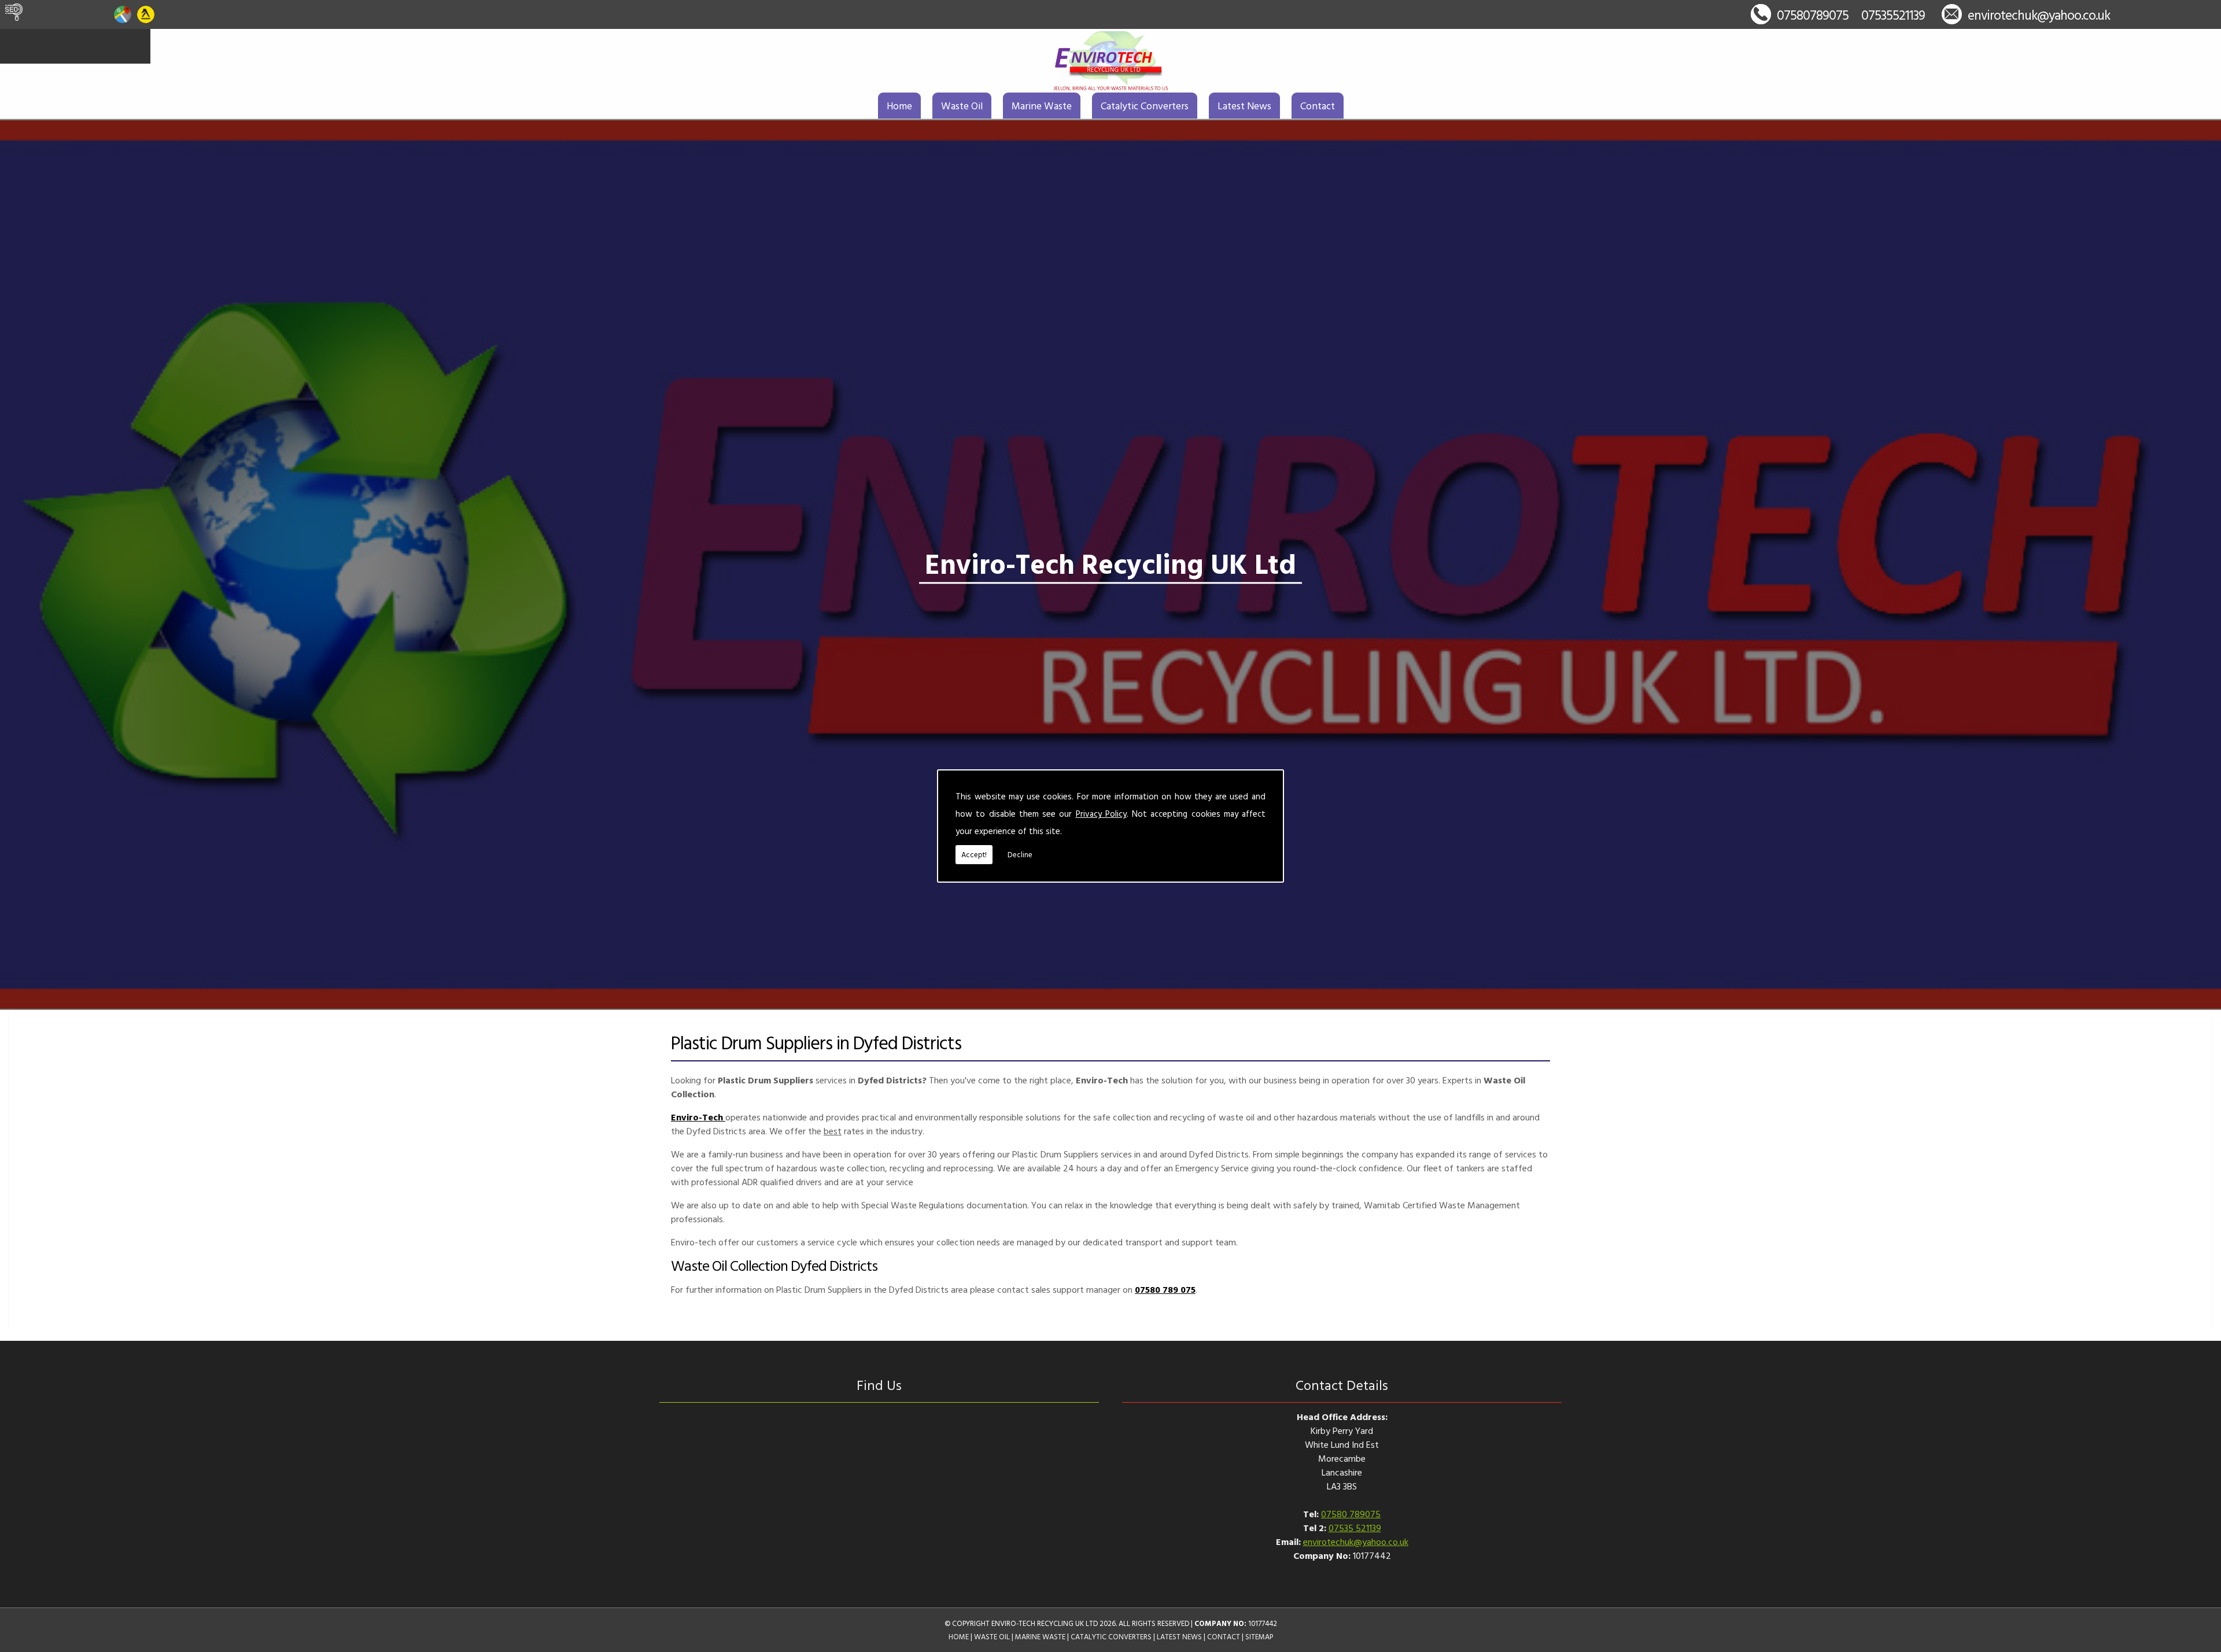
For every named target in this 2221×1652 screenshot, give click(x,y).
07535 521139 (1355, 1528)
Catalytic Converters (1145, 106)
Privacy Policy (1101, 814)
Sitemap (1259, 1637)
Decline (1020, 854)
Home (899, 106)
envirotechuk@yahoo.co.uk (2039, 15)
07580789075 (1813, 15)
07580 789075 (1351, 1514)
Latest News (1244, 106)
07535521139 (1893, 15)
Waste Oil (962, 106)
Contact (1318, 106)
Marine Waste (1042, 106)
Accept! (974, 854)
